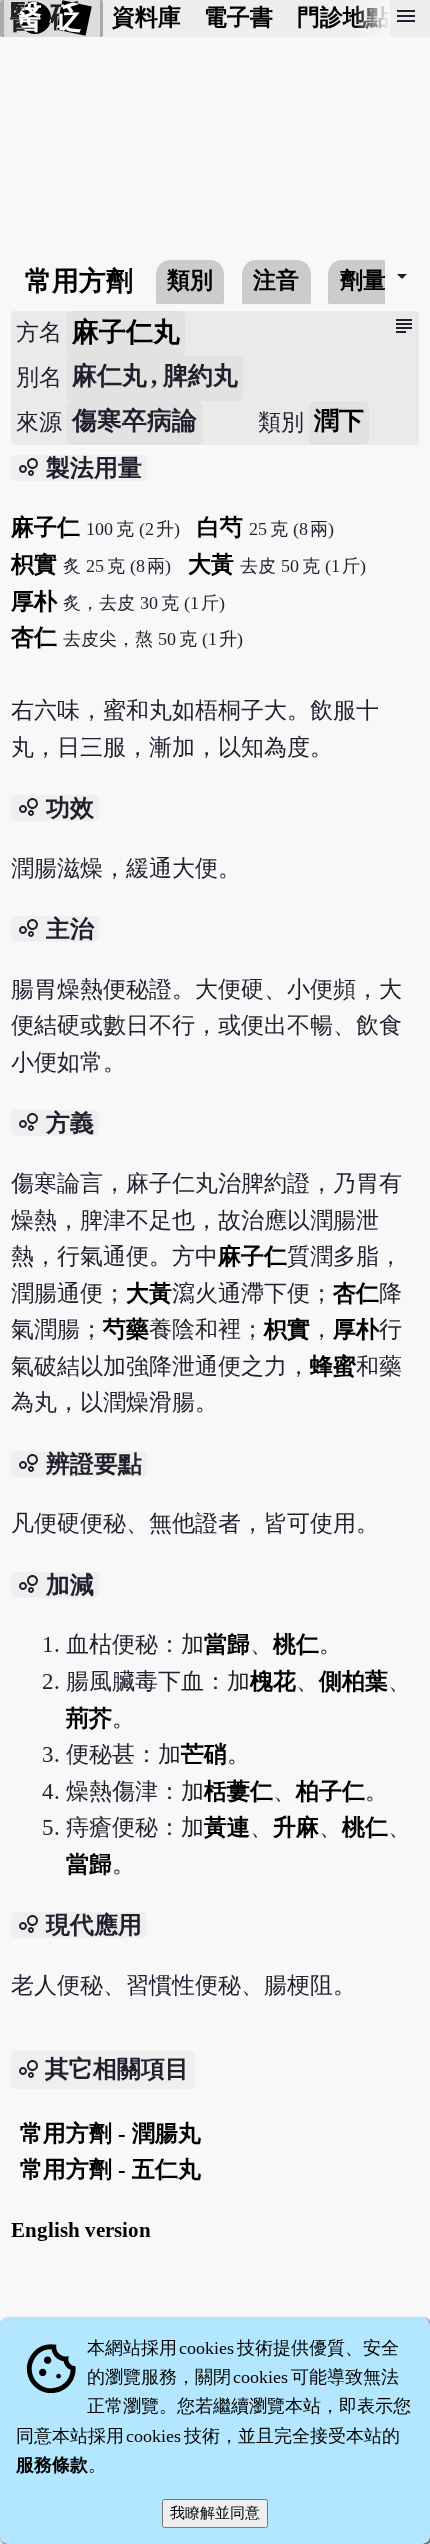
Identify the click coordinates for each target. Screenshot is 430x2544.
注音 (276, 280)
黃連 (227, 1827)
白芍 (220, 527)
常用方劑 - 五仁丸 (110, 2169)
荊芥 (89, 1718)
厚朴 (34, 601)
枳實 (34, 564)
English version (81, 2230)
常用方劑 (79, 281)
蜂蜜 (333, 1366)
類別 (190, 280)
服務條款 (52, 2465)
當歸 (227, 1644)
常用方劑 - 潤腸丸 (110, 2133)
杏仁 (34, 637)
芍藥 (126, 1329)
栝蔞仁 (238, 1791)
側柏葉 (353, 1681)
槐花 (273, 1681)
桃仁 (296, 1644)
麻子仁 (45, 527)
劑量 (363, 280)
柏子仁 (330, 1791)
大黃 (211, 564)
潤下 (339, 420)
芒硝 (204, 1754)
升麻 (296, 1827)
